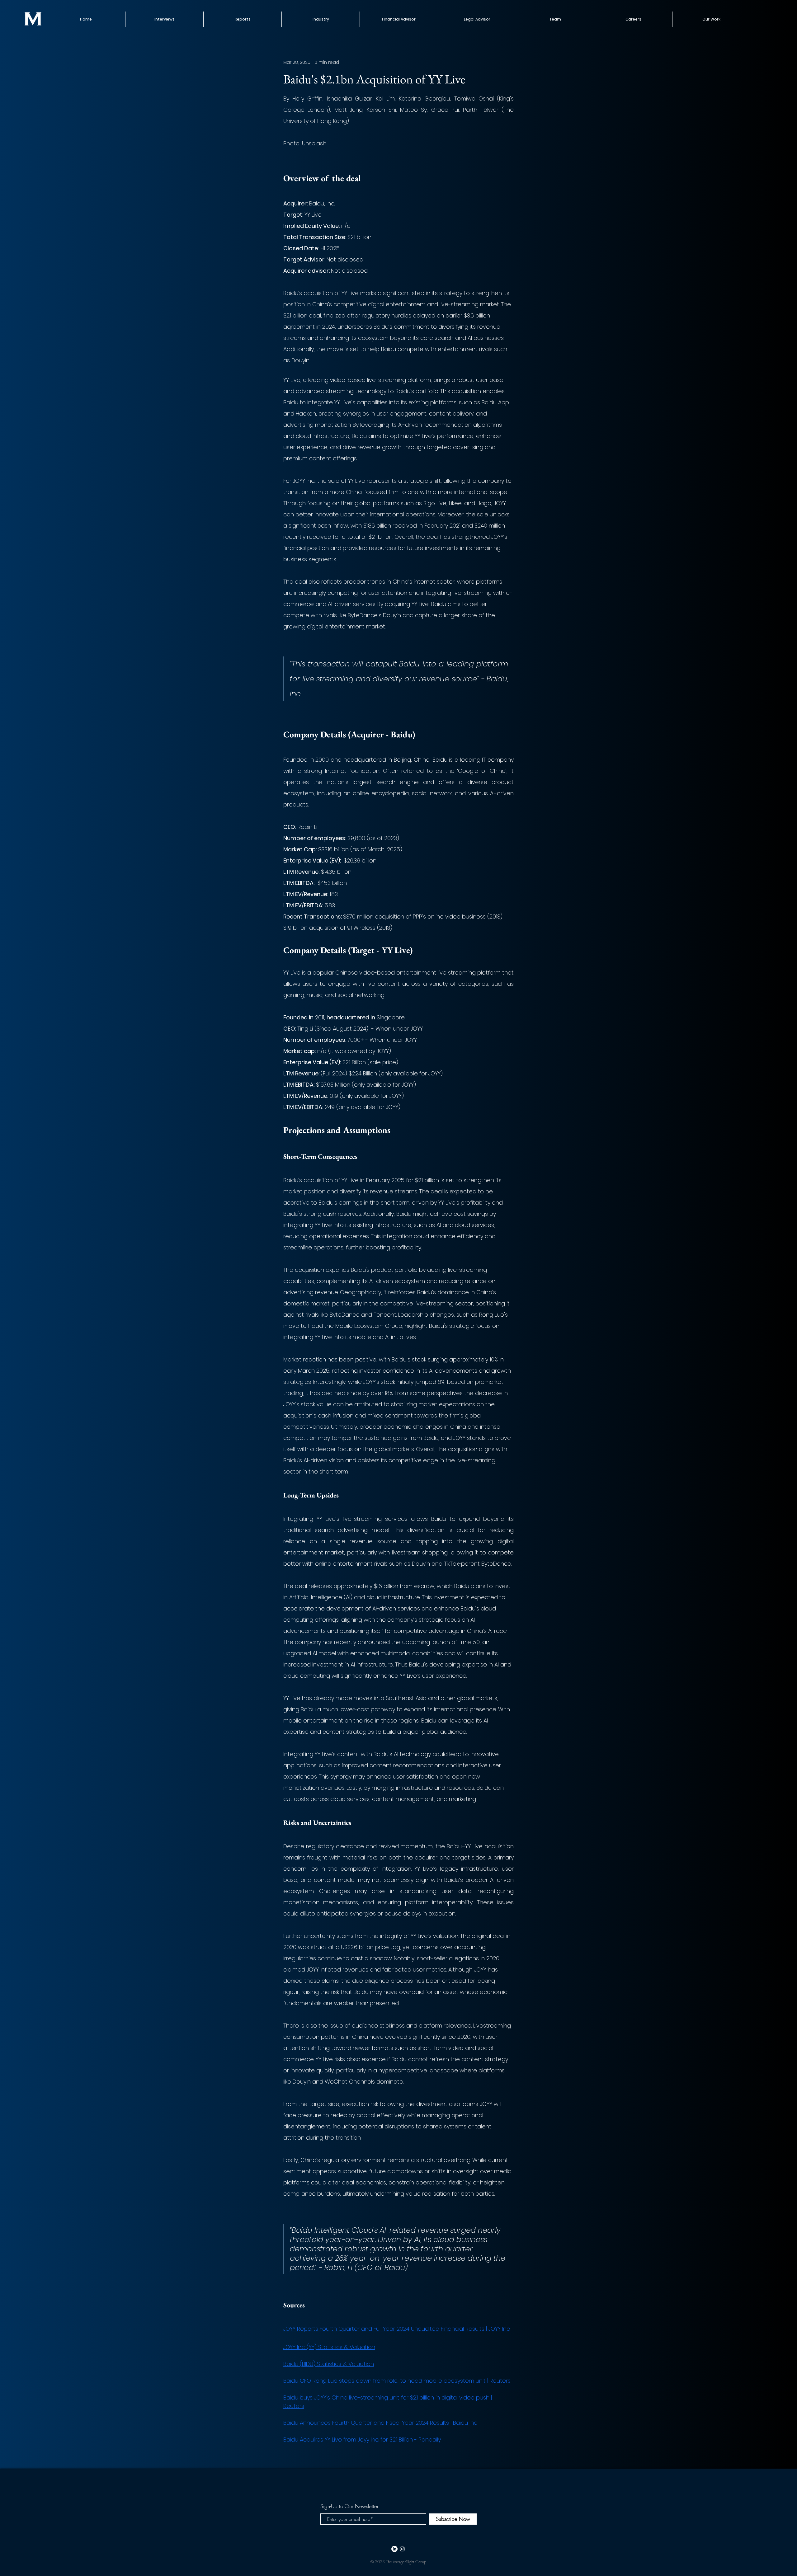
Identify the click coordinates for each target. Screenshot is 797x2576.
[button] (242, 19)
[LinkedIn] (394, 2549)
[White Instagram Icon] (402, 2549)
